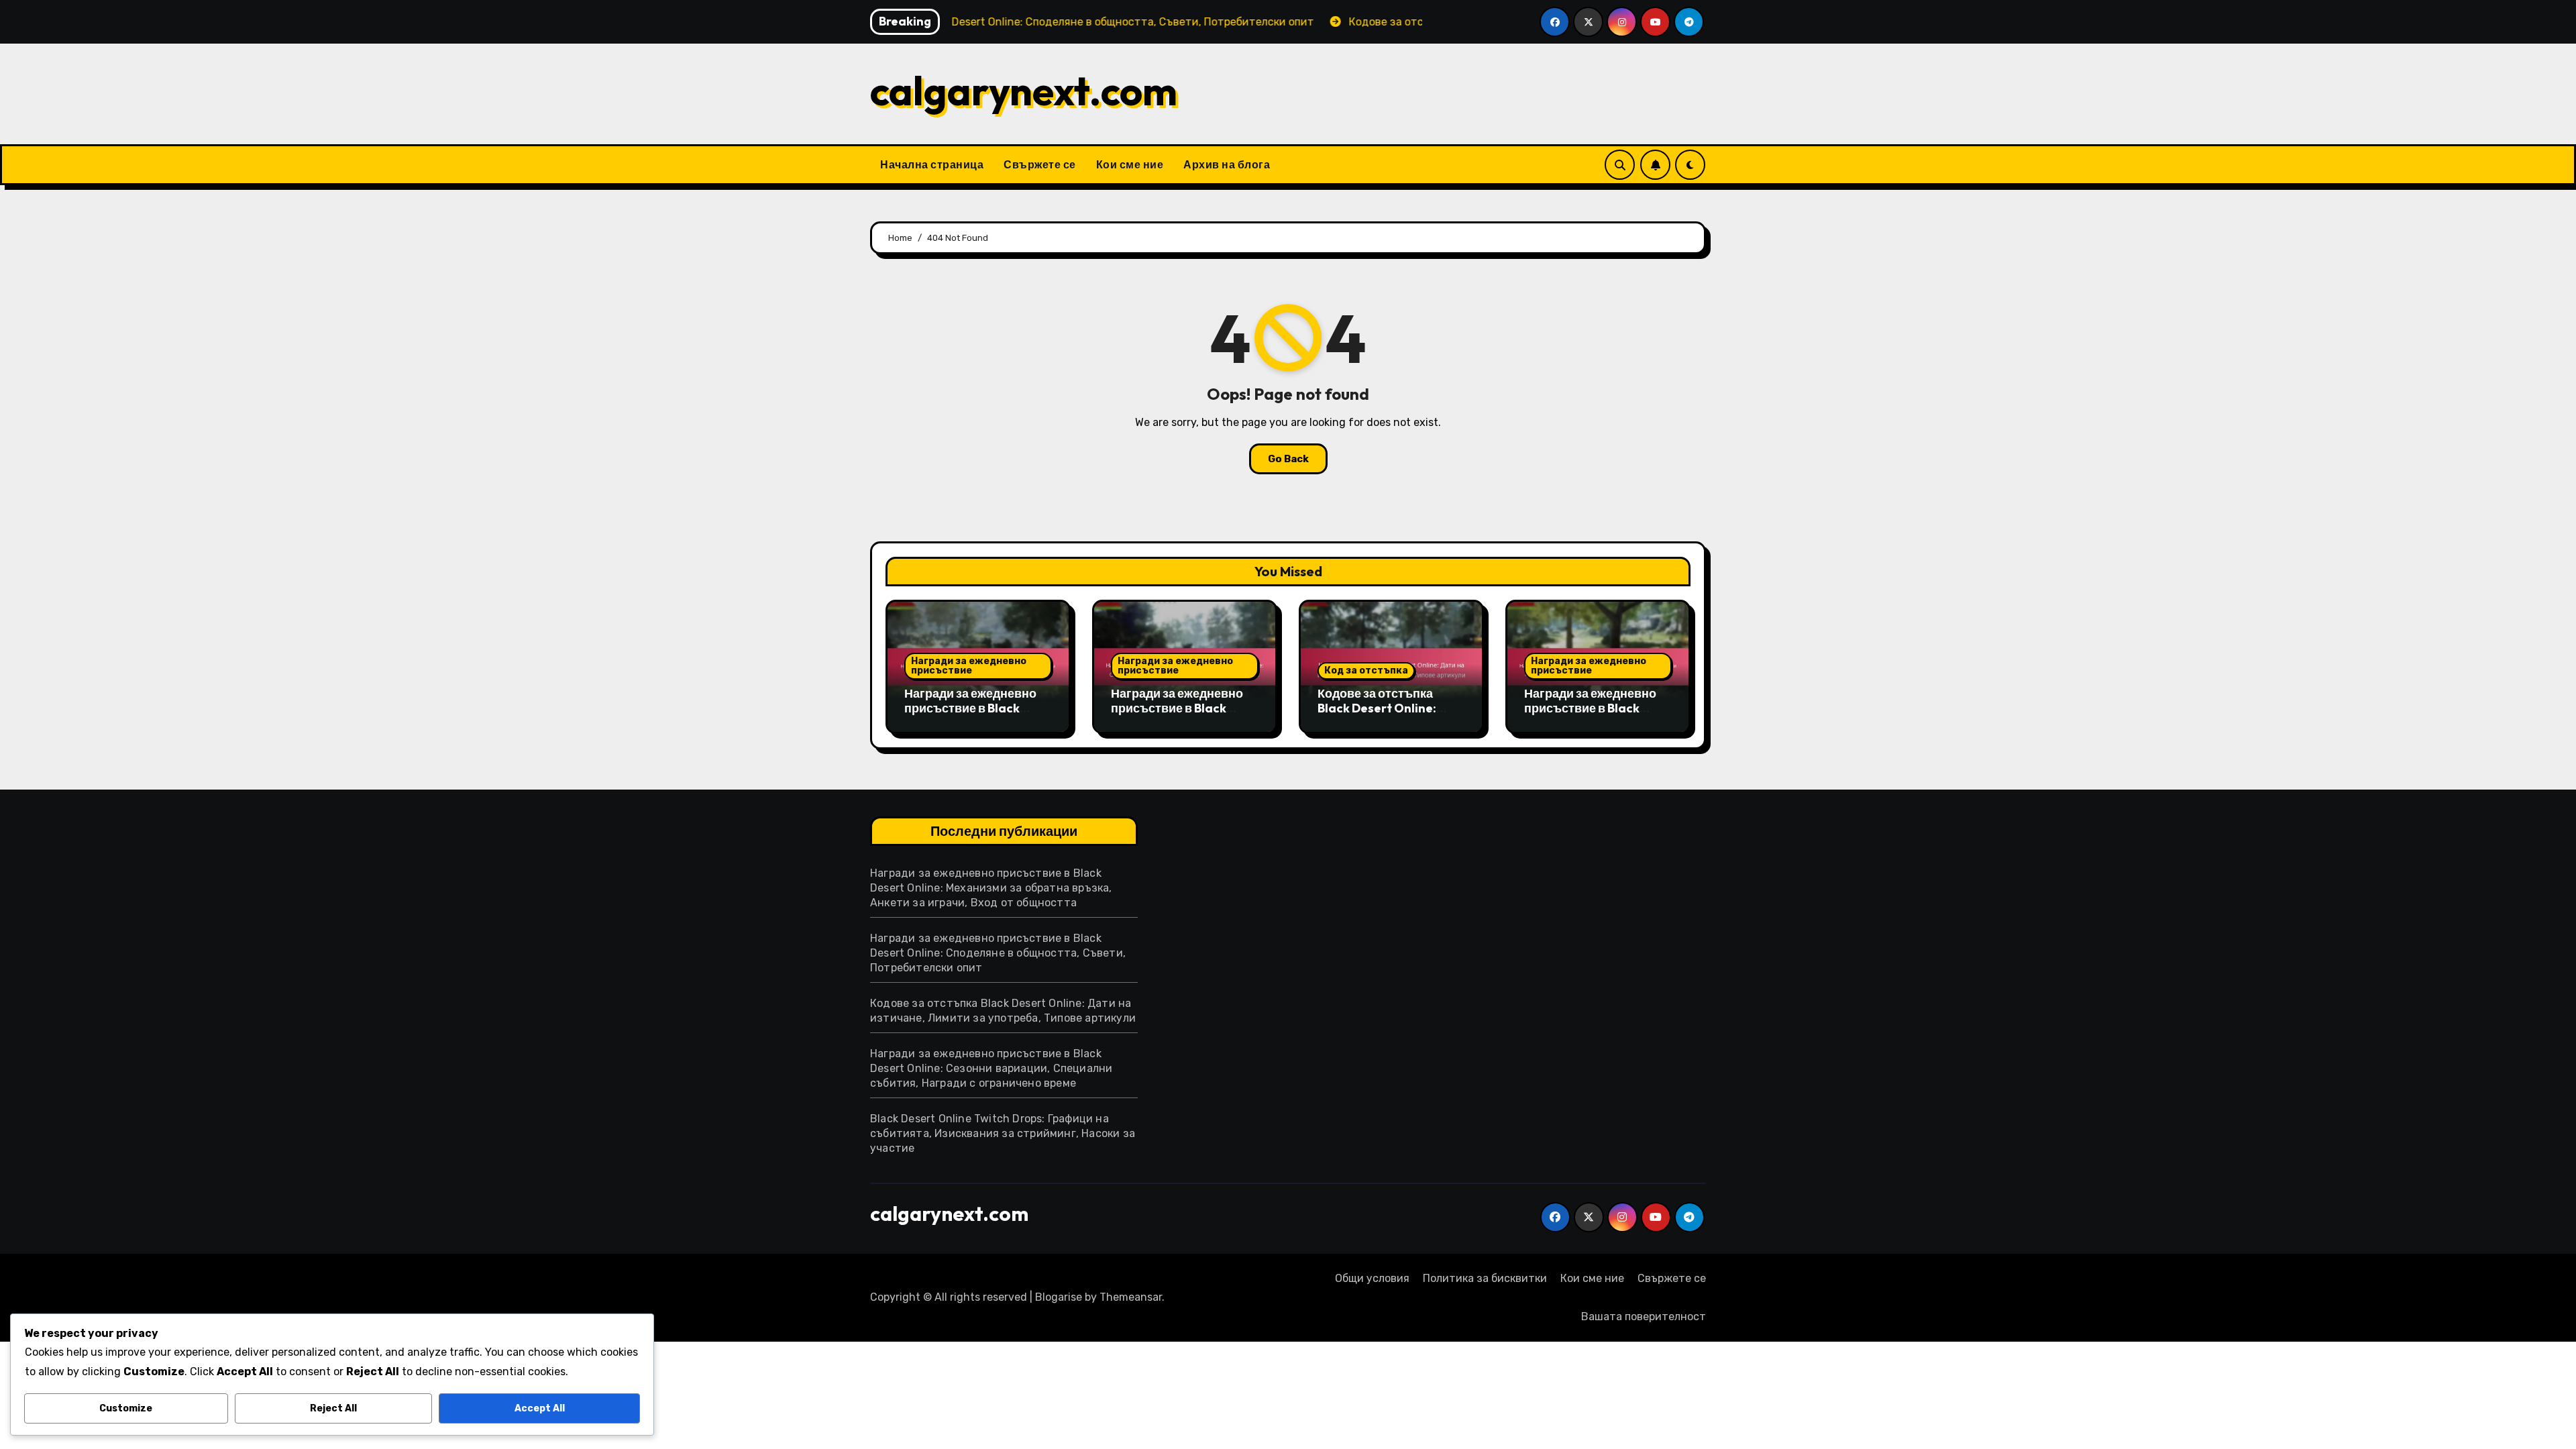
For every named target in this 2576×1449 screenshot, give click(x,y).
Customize (126, 1408)
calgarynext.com (1024, 91)
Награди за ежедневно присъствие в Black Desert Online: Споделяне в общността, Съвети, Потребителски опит (998, 953)
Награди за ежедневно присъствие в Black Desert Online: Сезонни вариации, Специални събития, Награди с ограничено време (991, 1068)
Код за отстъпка (1366, 670)
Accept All (540, 1408)
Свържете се (1040, 164)
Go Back (1288, 459)
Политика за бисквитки (1485, 1278)
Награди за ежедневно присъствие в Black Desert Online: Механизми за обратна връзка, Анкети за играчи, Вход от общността (991, 888)
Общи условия (1372, 1278)
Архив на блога (1227, 164)
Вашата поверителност (1644, 1317)
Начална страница (932, 164)
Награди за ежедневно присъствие (969, 666)
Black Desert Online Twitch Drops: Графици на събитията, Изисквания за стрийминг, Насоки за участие (1003, 1133)
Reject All (333, 1408)
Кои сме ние (1130, 164)
